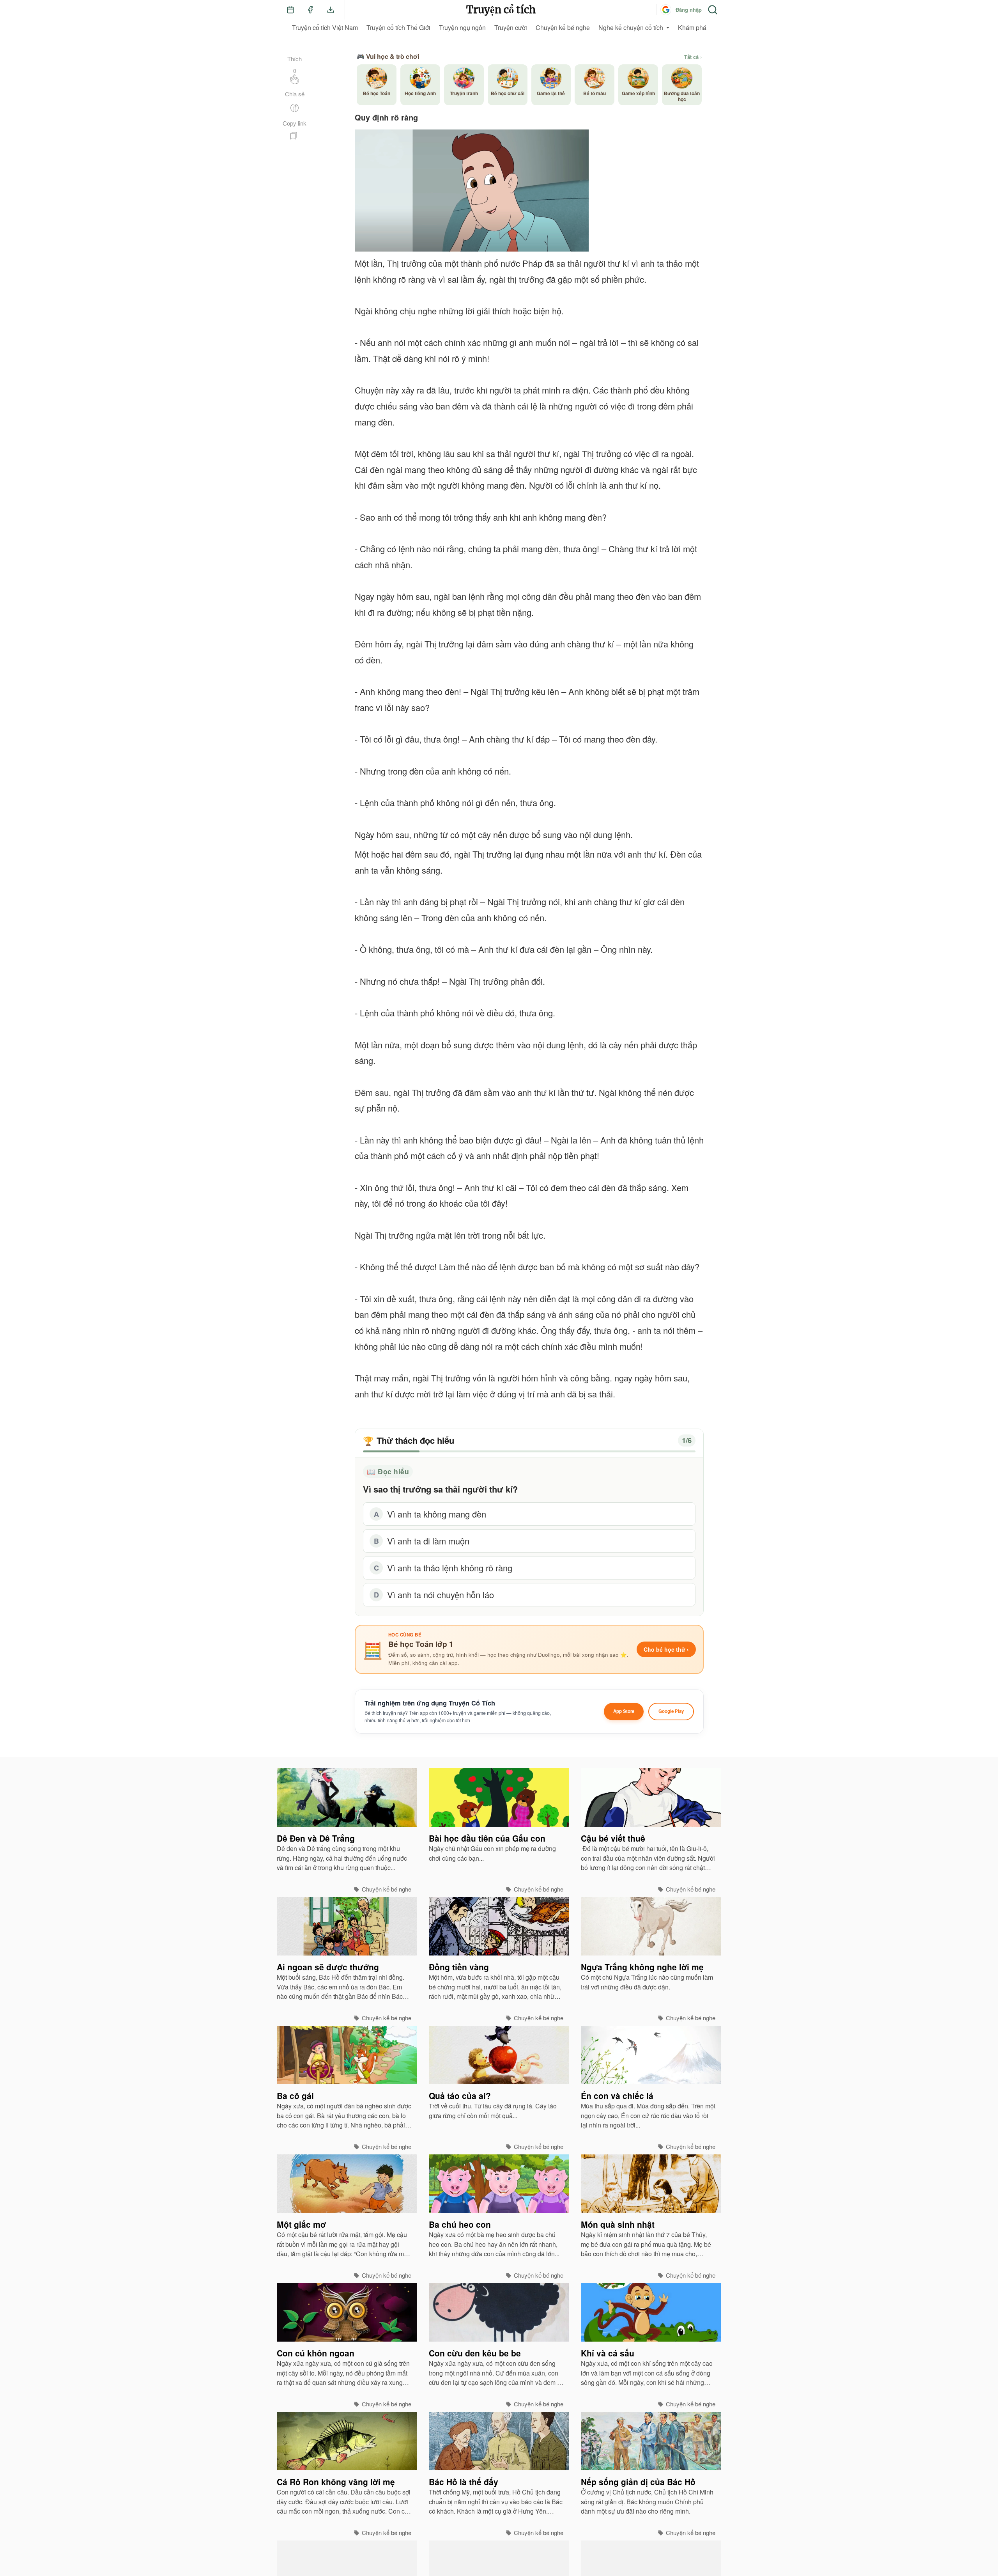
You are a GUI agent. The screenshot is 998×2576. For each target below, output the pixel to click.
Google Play (671, 1711)
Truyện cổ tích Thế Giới (398, 27)
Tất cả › (693, 57)
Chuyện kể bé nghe (563, 27)
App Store (624, 1711)
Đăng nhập (689, 10)
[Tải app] (331, 10)
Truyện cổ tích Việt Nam (325, 27)
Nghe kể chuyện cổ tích (631, 27)
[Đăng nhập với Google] (666, 10)
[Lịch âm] (290, 10)
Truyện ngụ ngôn (462, 27)
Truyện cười (511, 27)
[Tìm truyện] (713, 10)
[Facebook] (310, 10)
